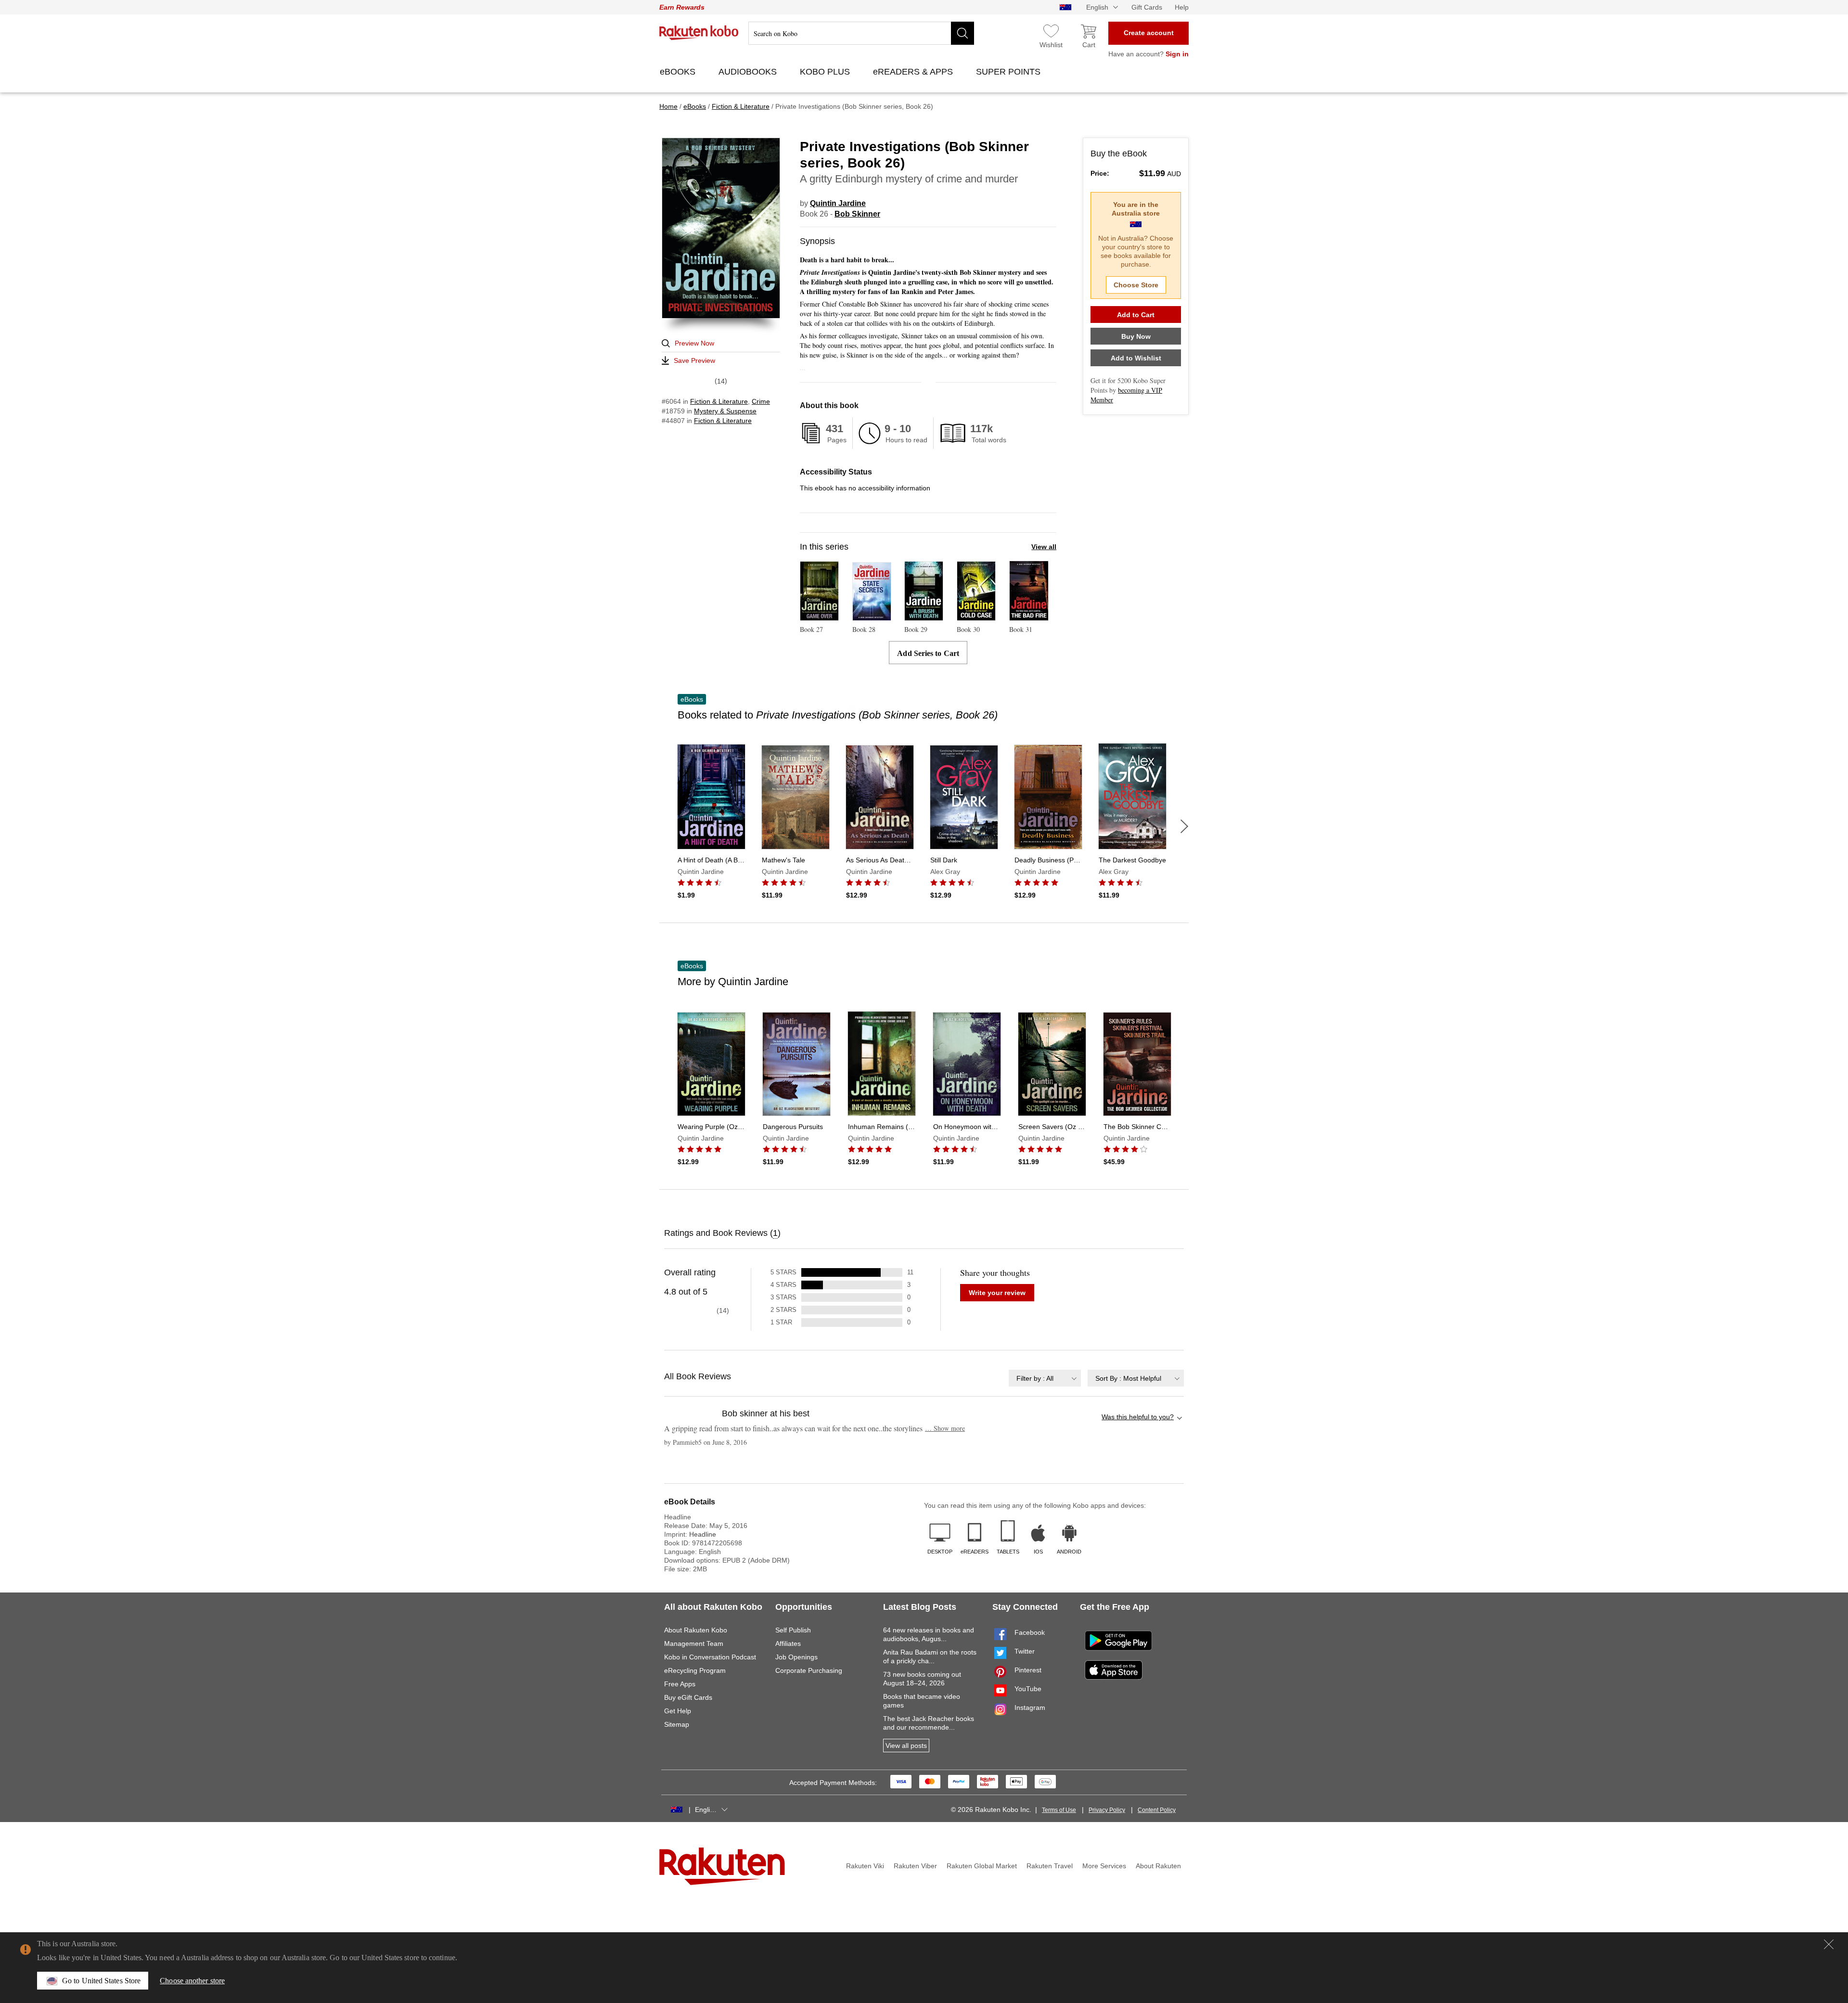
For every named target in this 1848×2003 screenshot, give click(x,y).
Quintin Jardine (838, 203)
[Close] (1829, 1944)
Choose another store (192, 1981)
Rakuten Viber (915, 1866)
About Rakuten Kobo (696, 1630)
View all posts (906, 1746)
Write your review (997, 1293)
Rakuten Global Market (982, 1866)
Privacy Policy (1107, 1810)
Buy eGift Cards (688, 1697)
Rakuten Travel (1050, 1866)
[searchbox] (861, 33)
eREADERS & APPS (914, 72)
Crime (761, 401)
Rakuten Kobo (699, 33)
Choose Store (1136, 285)
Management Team (694, 1643)
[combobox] (1045, 1378)
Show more (945, 1428)
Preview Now (694, 343)
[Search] (962, 33)
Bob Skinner (857, 214)
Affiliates (788, 1643)
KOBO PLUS (826, 72)
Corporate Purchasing (809, 1670)
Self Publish (793, 1630)
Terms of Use (1059, 1810)
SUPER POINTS (1009, 72)
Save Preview (694, 360)
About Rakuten (1158, 1866)
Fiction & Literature (719, 401)
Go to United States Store (101, 1981)
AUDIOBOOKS (749, 72)
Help (1182, 7)
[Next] (1184, 826)
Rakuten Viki (865, 1866)
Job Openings (796, 1657)
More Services (1104, 1866)
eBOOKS (679, 72)
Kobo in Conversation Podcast (710, 1657)
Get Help (678, 1711)
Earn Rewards (682, 7)
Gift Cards (1147, 7)
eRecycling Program (695, 1670)
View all (1044, 547)
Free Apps (680, 1684)
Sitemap (677, 1724)
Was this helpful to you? (1138, 1417)
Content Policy (1157, 1810)
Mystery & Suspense (725, 411)
